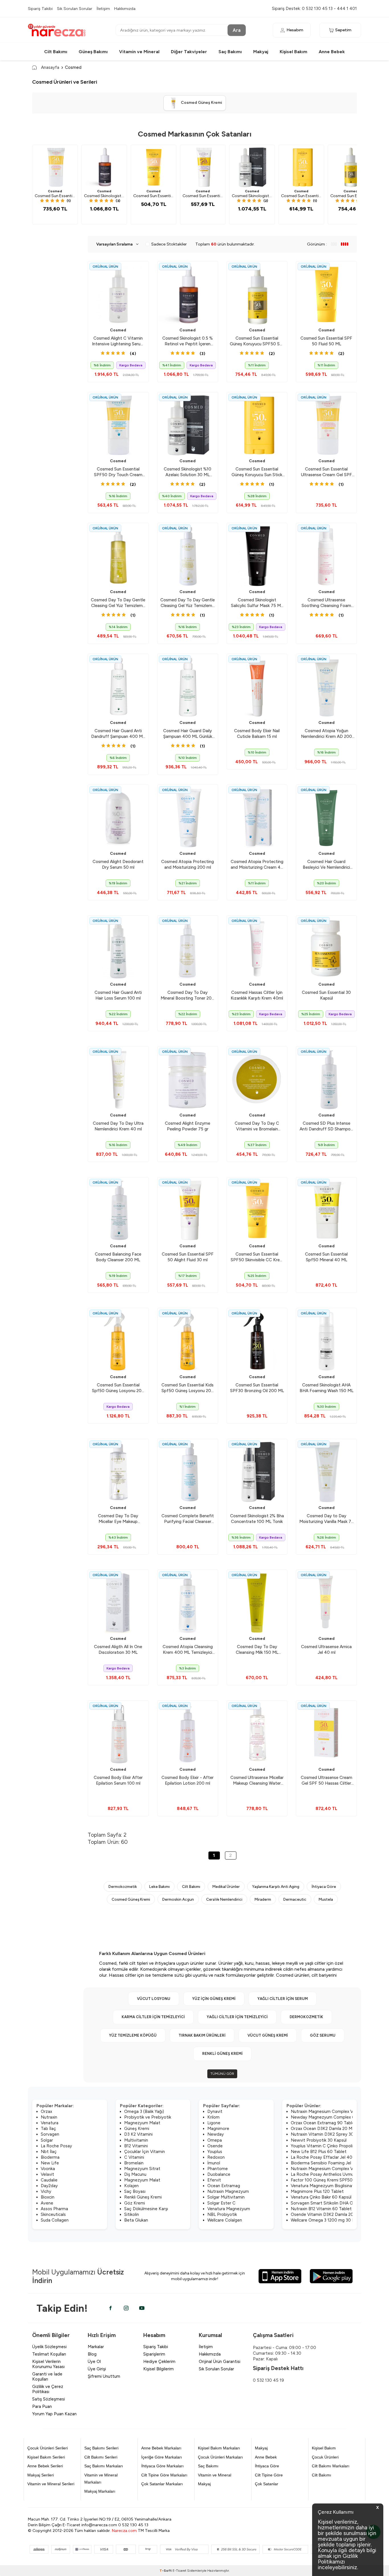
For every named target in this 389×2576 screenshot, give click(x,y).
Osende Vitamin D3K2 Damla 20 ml (325, 2214)
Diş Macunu (135, 2174)
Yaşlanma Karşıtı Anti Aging (276, 1886)
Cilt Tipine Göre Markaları (164, 2475)
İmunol (214, 2163)
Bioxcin (48, 2197)
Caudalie (49, 2180)
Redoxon (216, 2157)
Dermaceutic (295, 1899)
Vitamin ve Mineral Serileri (51, 2484)
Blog (92, 2354)
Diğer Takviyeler (189, 52)
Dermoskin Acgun (178, 1899)
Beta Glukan (136, 2220)
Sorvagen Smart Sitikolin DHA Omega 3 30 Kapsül (339, 2203)
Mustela (326, 1899)
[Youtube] (142, 2308)
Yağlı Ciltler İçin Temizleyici (237, 2017)
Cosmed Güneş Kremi (131, 1899)
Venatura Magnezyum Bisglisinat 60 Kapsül (333, 2186)
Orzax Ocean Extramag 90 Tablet (324, 2123)
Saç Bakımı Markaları (104, 2466)
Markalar (96, 2347)
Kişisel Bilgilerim (158, 2369)
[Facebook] (110, 2308)
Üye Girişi (97, 2369)
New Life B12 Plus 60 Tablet (319, 2152)
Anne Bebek (332, 52)
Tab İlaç (48, 2129)
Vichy (46, 2191)
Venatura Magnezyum (229, 2209)
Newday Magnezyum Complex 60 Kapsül (331, 2117)
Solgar (47, 2140)
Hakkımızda (125, 9)
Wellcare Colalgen (225, 2220)
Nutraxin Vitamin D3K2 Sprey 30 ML (326, 2134)
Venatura (50, 2123)
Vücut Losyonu (154, 1999)
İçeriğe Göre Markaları (162, 2457)
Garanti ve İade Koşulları (47, 2377)
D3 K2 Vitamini (138, 2134)
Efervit (214, 2180)
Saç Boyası (135, 2191)
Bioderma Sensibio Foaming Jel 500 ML (329, 2163)
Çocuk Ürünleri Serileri (48, 2448)
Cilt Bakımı (56, 52)
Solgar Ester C (221, 2203)
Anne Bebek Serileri (45, 2466)
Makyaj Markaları (100, 2491)
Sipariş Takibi (40, 9)
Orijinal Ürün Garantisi (220, 2362)
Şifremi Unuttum (104, 2376)
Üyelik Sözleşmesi (49, 2347)
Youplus (215, 2152)
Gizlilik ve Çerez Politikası (48, 2389)
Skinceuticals (53, 2214)
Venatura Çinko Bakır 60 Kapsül (321, 2197)
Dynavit (215, 2111)
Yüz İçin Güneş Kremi (214, 1999)
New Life (50, 2163)
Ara (237, 30)
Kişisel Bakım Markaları (219, 2448)
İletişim (103, 9)
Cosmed (55, 191)
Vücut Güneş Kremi (268, 2035)
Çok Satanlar (267, 2484)
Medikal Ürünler (226, 1886)
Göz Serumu (323, 2035)
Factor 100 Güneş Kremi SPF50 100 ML (329, 2180)
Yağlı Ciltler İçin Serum (283, 1999)
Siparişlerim (154, 2354)
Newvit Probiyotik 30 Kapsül (319, 2140)
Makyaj (261, 52)
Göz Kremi (135, 2203)
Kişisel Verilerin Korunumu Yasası (48, 2364)
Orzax (46, 2111)
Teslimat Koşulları (49, 2354)
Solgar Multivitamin (226, 2197)
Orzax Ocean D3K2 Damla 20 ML (323, 2129)
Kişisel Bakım (293, 52)
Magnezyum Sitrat (142, 2169)
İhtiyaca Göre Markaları (162, 2466)
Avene (47, 2203)
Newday (216, 2134)
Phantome (218, 2169)
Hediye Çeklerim (159, 2362)
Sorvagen (50, 2134)
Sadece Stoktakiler (169, 244)
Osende (215, 2146)
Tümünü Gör (222, 2074)
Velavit (47, 2174)
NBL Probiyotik (222, 2214)
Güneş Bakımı (93, 52)
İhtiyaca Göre (324, 1886)
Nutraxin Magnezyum (228, 2191)
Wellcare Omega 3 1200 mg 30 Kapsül (328, 2220)
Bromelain (134, 2163)
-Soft (166, 2571)
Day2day (49, 2186)
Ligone (214, 2123)
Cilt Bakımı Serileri (101, 2457)
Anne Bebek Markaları (161, 2448)
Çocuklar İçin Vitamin (145, 2152)
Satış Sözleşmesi (49, 2399)
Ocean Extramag (224, 2186)
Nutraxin (49, 2117)
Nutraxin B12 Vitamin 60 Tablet (321, 2209)
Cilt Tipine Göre (269, 2475)
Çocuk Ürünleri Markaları (220, 2457)
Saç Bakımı (230, 52)
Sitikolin (132, 2214)
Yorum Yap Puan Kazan (54, 2414)
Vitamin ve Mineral (139, 52)
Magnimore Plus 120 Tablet (317, 2191)
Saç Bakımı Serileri (101, 2448)
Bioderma (50, 2157)
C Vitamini (134, 2157)
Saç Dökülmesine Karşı (146, 2209)
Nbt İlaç (49, 2152)
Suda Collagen (55, 2220)
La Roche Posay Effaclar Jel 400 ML (326, 2157)
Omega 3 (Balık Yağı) (144, 2111)
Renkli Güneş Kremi (222, 2054)
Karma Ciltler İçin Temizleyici (153, 2017)
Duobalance (219, 2174)
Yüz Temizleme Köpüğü (133, 2035)
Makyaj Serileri (41, 2475)
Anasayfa (50, 67)
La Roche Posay (56, 2146)
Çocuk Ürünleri (325, 2457)
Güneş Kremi (137, 2129)
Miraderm (263, 1899)
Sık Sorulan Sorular (75, 9)
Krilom (213, 2117)
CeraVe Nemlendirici (224, 1899)
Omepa (215, 2140)
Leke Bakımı (159, 1886)
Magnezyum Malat (142, 2123)
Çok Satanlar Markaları (162, 2484)
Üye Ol (94, 2362)
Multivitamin (136, 2140)
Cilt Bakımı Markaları (331, 2466)
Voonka (48, 2169)
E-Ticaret (179, 2571)
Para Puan (42, 2406)
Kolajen (131, 2186)
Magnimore (218, 2129)
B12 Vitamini (136, 2146)
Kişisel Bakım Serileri (46, 2457)
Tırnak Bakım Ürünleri (202, 2035)
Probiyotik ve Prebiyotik (148, 2117)
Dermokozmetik (123, 1886)
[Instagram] (126, 2308)
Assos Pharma (54, 2209)
